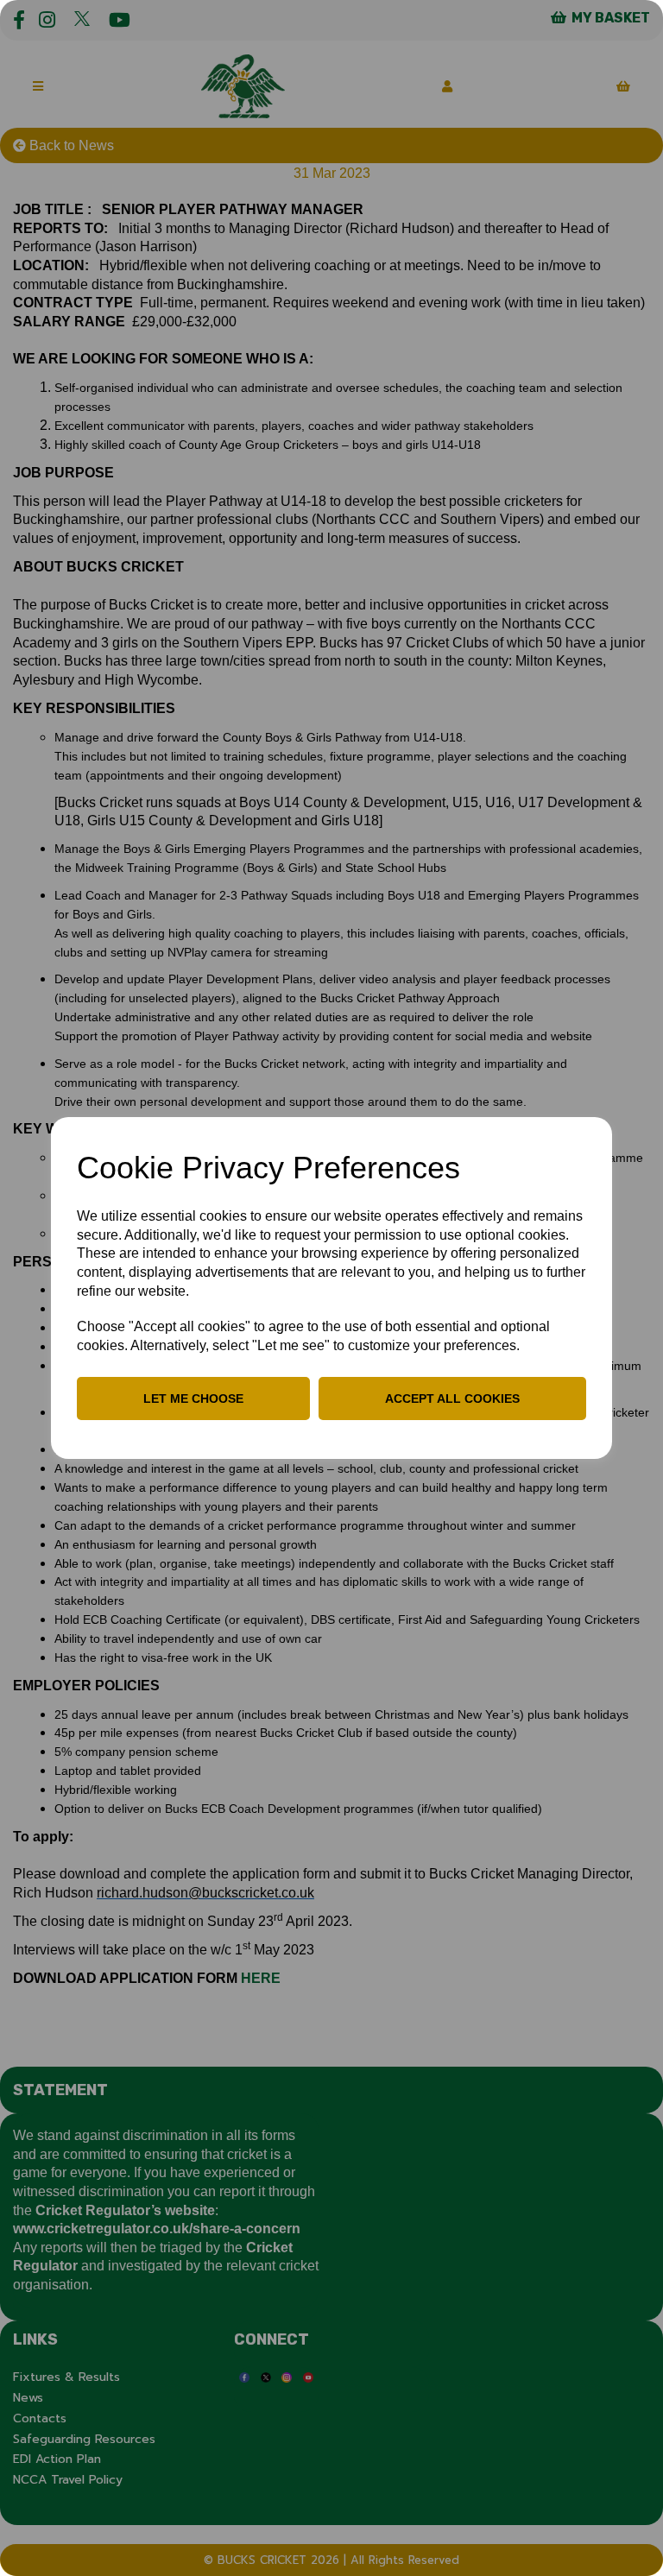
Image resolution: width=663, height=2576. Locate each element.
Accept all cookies (452, 1398)
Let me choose (193, 1398)
